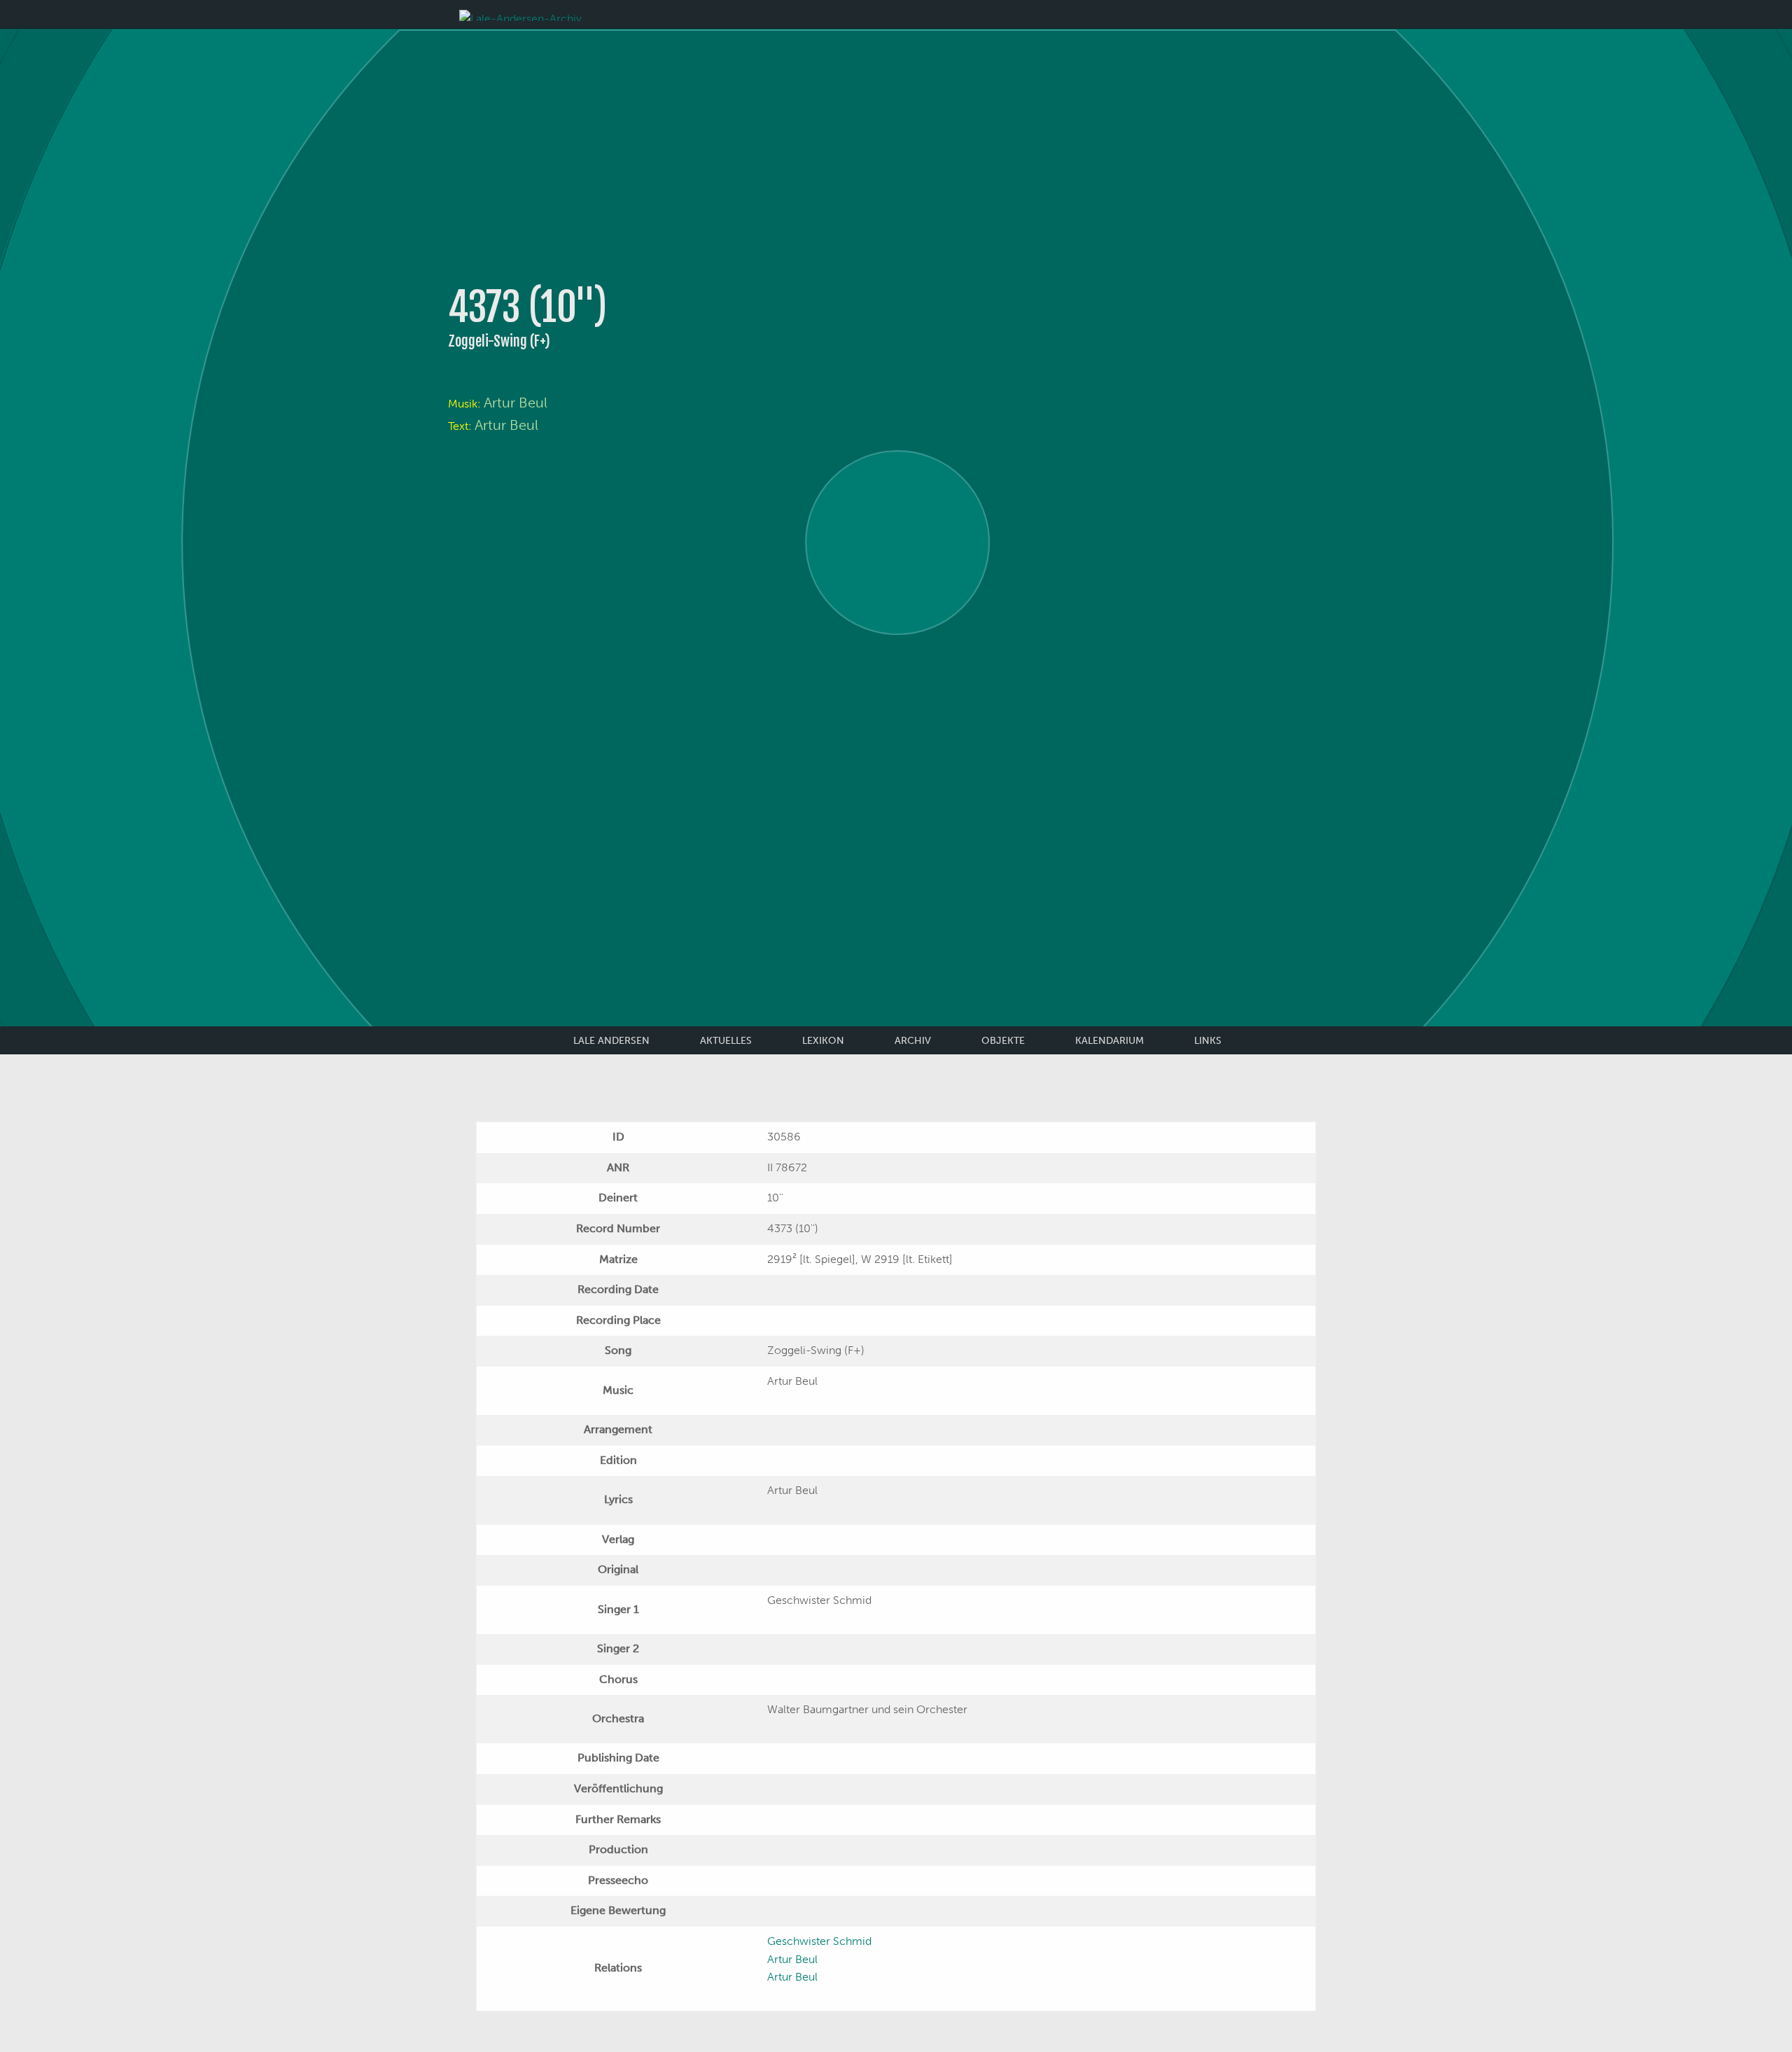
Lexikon (823, 1041)
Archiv (913, 1041)
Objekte (1003, 1041)
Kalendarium (1109, 1041)
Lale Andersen (611, 1041)
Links (1208, 1041)
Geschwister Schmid (819, 1941)
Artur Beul (516, 403)
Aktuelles (726, 1041)
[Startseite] (520, 14)
